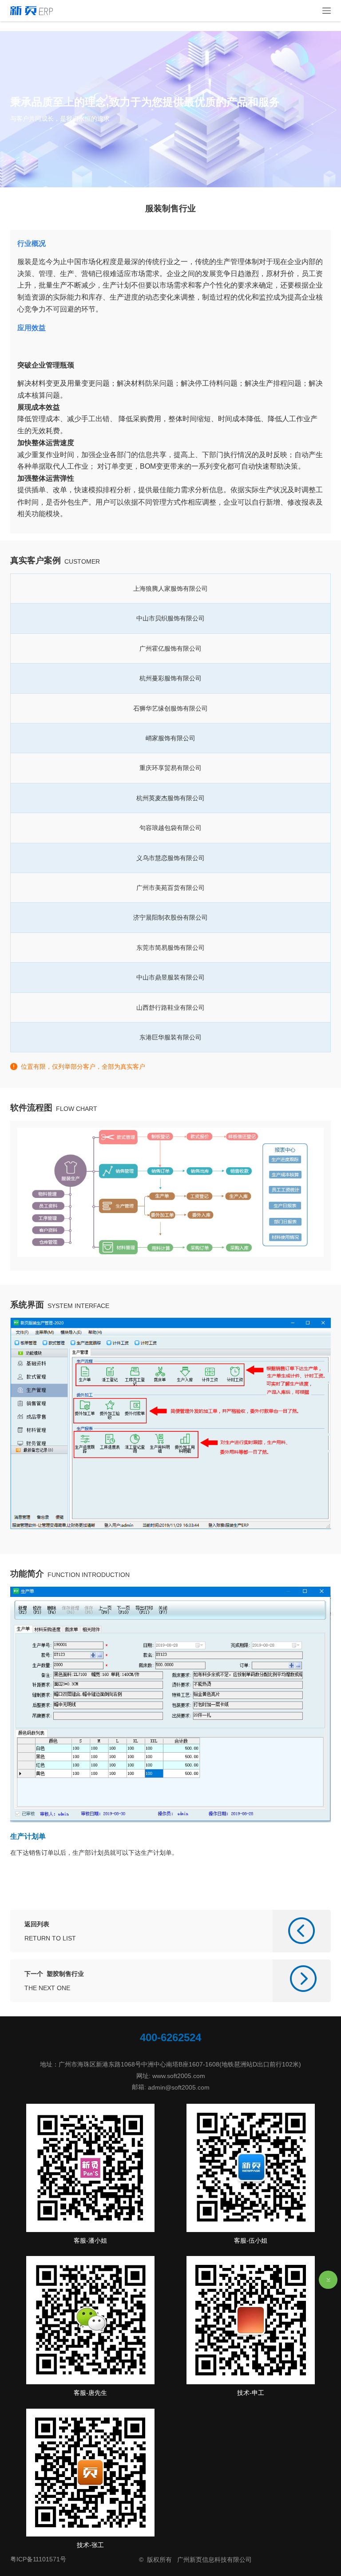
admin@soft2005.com (179, 2087)
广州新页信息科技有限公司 (214, 2560)
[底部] (328, 2280)
